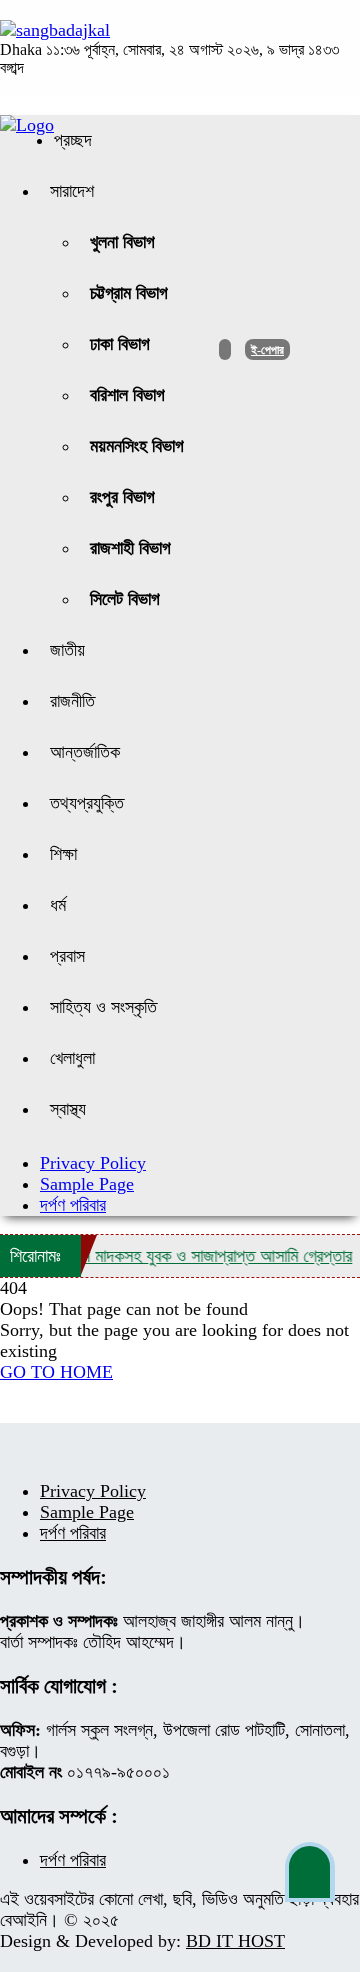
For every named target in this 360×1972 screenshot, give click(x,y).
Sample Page (87, 1184)
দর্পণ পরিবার (73, 1205)
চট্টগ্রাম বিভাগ (129, 293)
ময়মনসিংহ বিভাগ (137, 446)
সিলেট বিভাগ (125, 599)
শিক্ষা (63, 854)
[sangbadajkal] (55, 30)
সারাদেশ (72, 191)
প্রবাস (67, 956)
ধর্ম (58, 905)
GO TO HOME (56, 1372)
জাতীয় (67, 650)
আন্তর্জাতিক (85, 752)
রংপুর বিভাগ (122, 497)
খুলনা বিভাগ (122, 242)
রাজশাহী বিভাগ (130, 548)
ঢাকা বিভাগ (120, 344)
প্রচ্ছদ (73, 140)
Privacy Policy (93, 1163)
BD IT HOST (235, 1941)
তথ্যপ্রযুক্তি (87, 803)
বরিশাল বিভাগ (127, 395)
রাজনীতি (72, 701)
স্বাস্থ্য (68, 1109)
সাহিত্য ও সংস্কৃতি (103, 1007)
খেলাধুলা (72, 1058)
